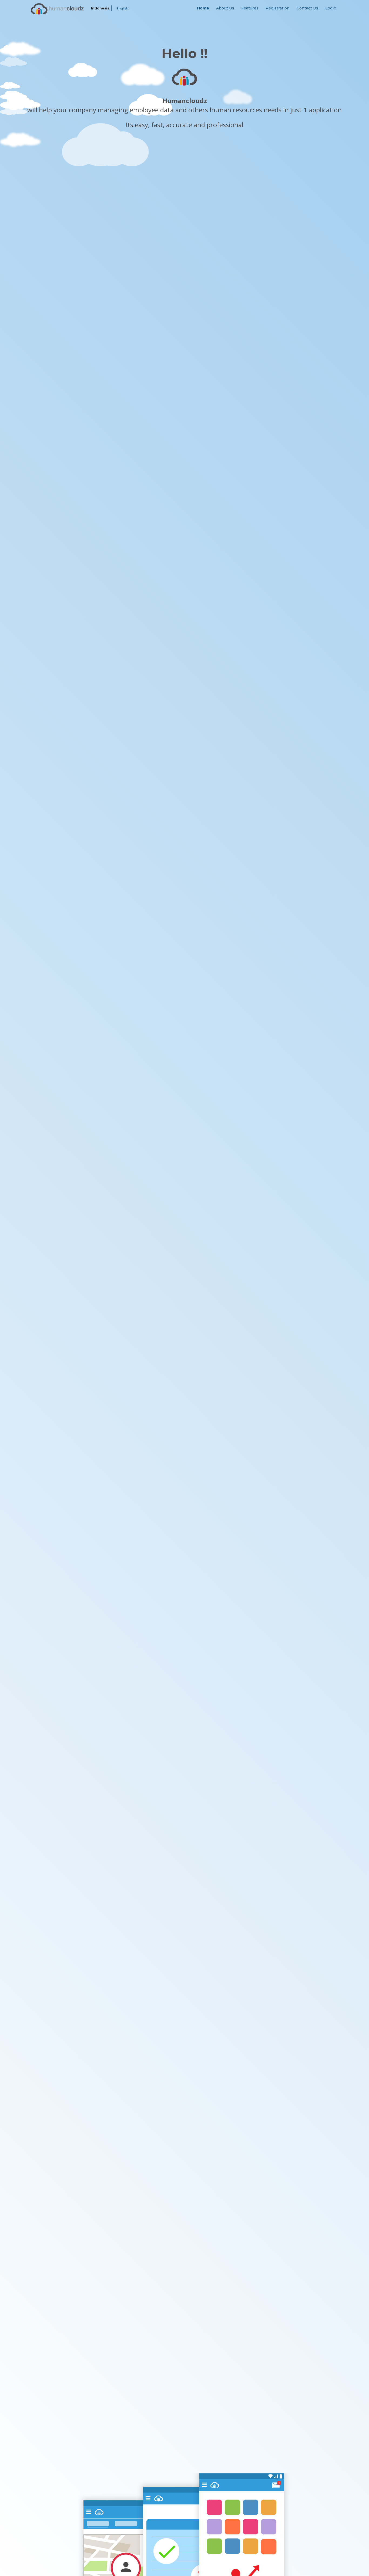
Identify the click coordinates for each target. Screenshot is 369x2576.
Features (250, 8)
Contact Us (307, 8)
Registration (278, 8)
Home (203, 8)
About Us (225, 8)
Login (331, 8)
